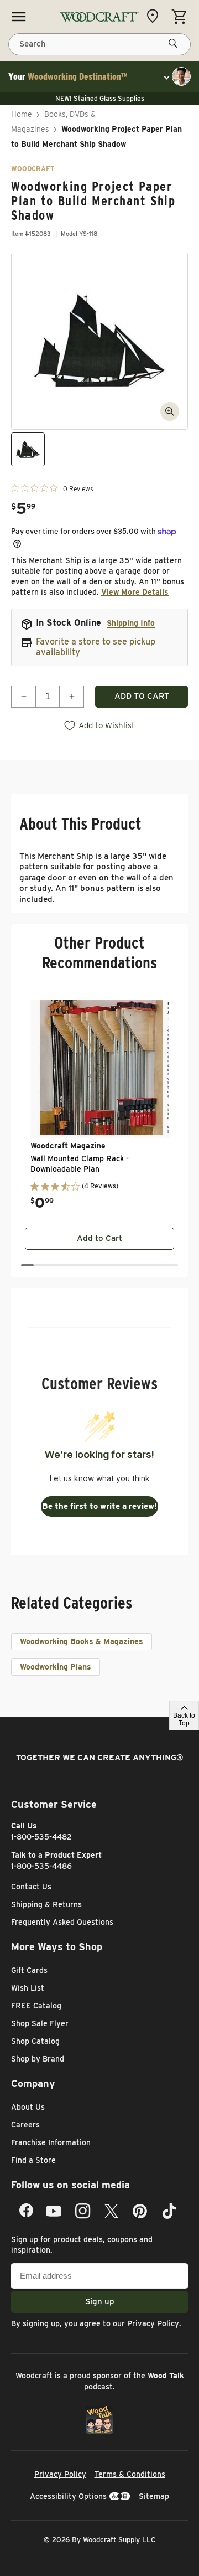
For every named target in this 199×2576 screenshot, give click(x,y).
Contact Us (31, 1887)
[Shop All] (19, 17)
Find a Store (33, 2160)
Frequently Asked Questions (62, 1922)
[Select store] (155, 16)
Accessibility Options (68, 2496)
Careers (25, 2125)
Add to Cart (99, 1238)
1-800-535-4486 (41, 1866)
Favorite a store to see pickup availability (96, 647)
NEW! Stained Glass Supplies (100, 98)
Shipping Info (131, 623)
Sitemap (154, 2496)
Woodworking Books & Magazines (82, 1641)
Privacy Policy (153, 2323)
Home (22, 114)
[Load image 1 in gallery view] (28, 449)
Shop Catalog (35, 2041)
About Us (28, 2107)
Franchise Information (51, 2142)
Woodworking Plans (56, 1667)
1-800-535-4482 (41, 1837)
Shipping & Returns (46, 1904)
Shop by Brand (38, 2059)
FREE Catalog (36, 2006)
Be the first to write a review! (99, 1506)
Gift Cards (29, 1970)
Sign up (100, 2301)
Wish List (28, 1988)
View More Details (135, 592)
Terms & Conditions (130, 2474)
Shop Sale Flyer (40, 2023)
